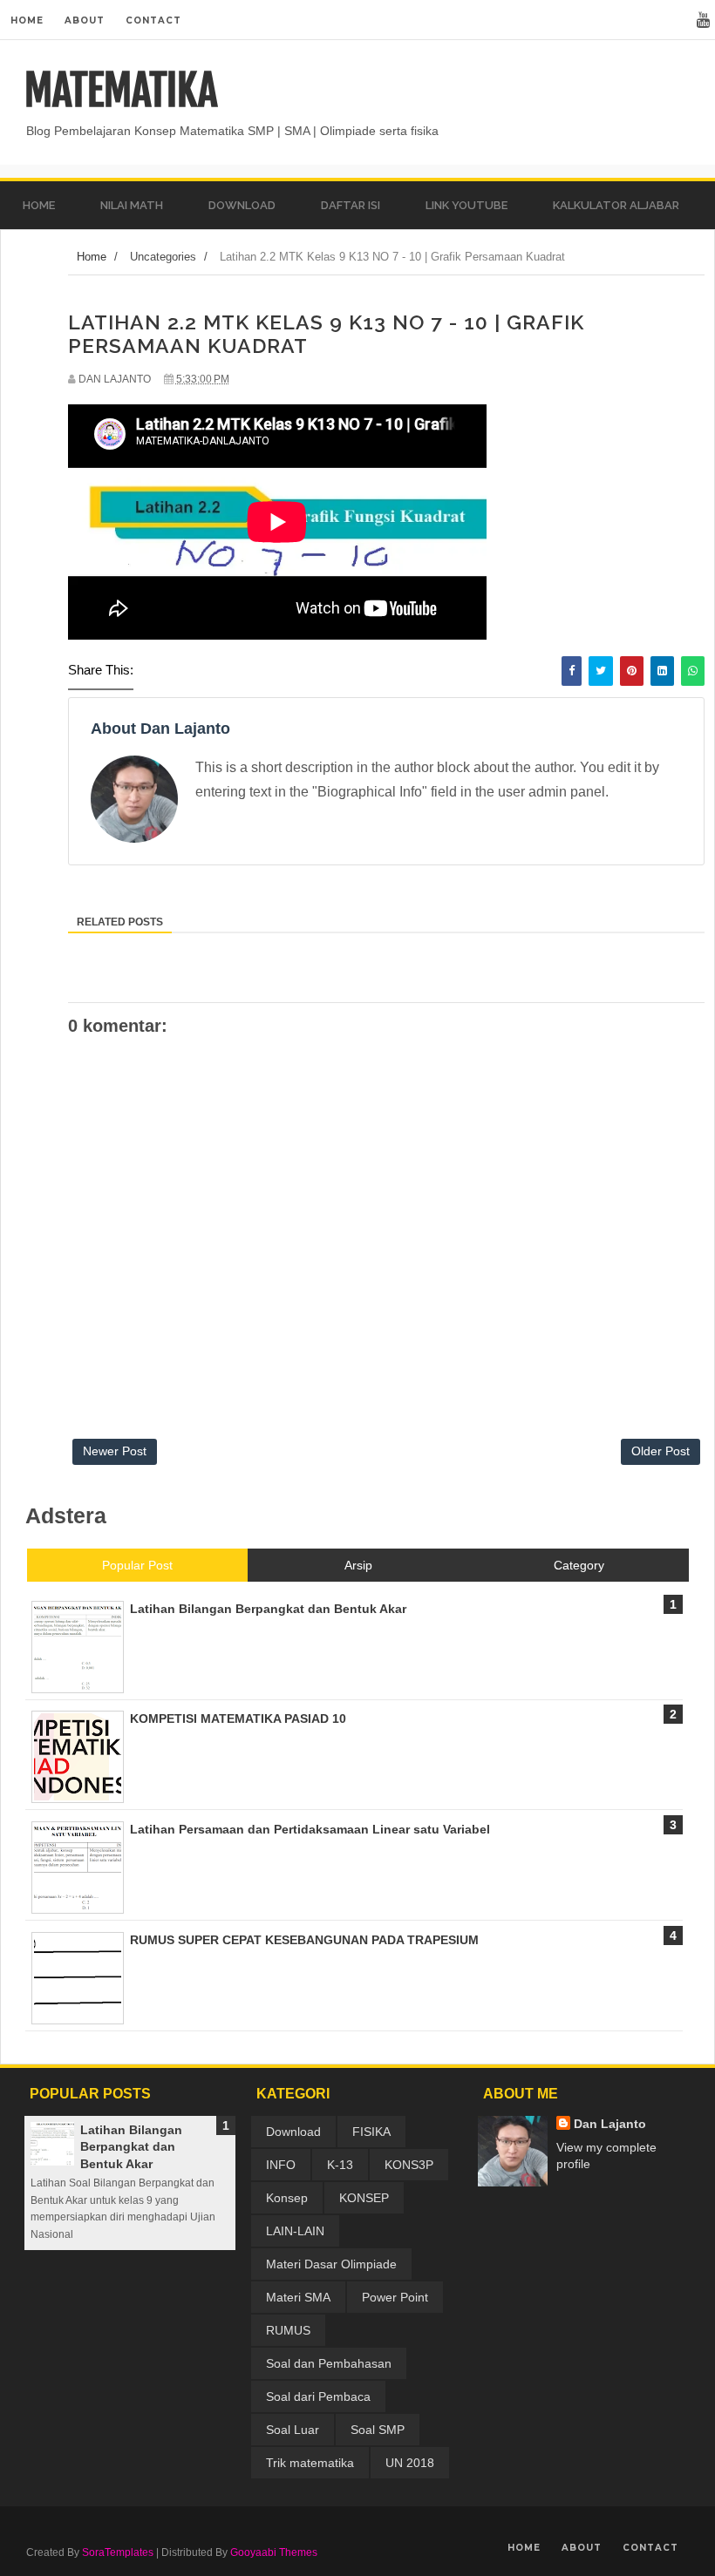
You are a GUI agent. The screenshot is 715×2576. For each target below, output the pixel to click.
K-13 (340, 2165)
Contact (153, 20)
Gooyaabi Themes (274, 2552)
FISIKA (371, 2132)
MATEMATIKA (121, 91)
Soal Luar (293, 2430)
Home (27, 20)
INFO (281, 2165)
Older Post (661, 1451)
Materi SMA (298, 2297)
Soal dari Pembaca (318, 2396)
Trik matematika (310, 2463)
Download (293, 2132)
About (85, 20)
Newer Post (115, 1451)
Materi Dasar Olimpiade (331, 2264)
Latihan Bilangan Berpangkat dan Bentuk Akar (131, 2147)
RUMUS (288, 2330)
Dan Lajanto (610, 2124)
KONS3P (409, 2165)
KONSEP (364, 2198)
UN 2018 (410, 2463)
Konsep (287, 2198)
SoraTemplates (118, 2552)
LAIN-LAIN (295, 2231)
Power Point (395, 2297)
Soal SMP (378, 2430)
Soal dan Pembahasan (329, 2363)
